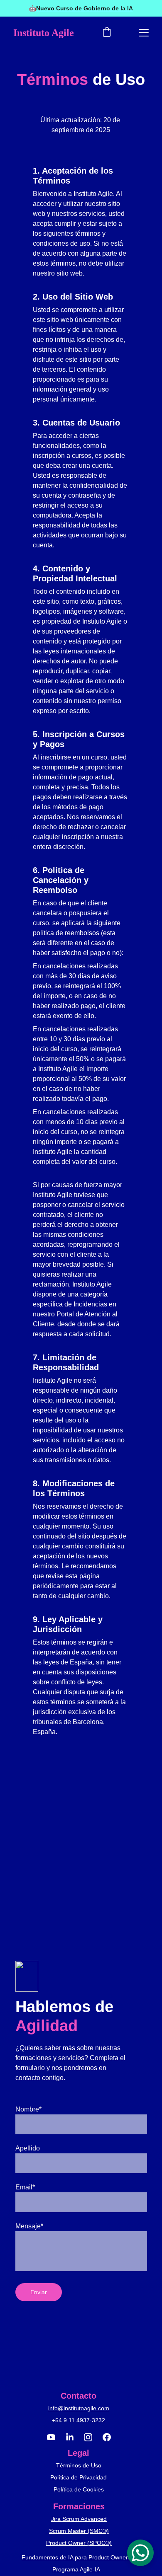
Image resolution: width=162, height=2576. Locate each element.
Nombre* (28, 2109)
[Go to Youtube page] (55, 2437)
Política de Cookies (79, 2489)
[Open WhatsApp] (140, 2553)
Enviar (39, 2292)
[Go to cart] (107, 33)
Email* (25, 2187)
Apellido (28, 2148)
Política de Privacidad (79, 2477)
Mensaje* (29, 2226)
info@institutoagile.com (79, 2408)
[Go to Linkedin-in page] (74, 2437)
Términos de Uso (79, 2465)
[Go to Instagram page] (92, 2437)
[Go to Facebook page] (107, 2437)
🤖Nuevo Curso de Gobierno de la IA (81, 8)
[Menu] (144, 33)
